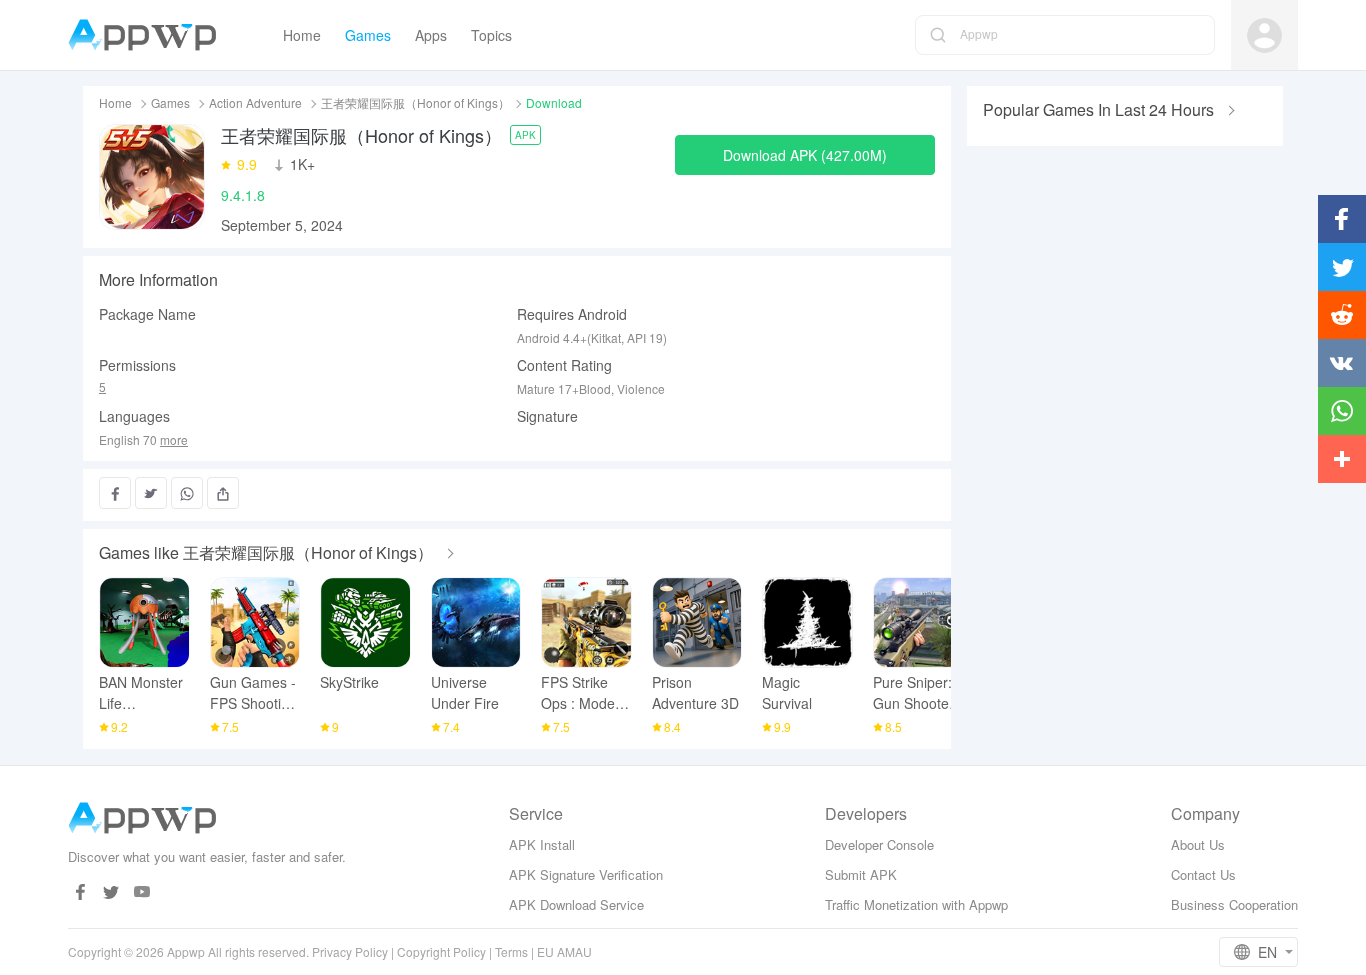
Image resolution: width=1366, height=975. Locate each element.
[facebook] (80, 892)
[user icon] (1264, 35)
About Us (1198, 844)
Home (115, 102)
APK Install (542, 844)
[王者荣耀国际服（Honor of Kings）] (152, 177)
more (174, 440)
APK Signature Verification (586, 874)
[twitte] (111, 892)
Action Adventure (255, 102)
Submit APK (861, 874)
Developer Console (879, 844)
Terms (511, 951)
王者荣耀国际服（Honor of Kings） (415, 102)
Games (170, 102)
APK (525, 135)
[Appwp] (147, 35)
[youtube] (142, 892)
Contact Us (1203, 874)
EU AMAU (564, 951)
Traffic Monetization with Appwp (916, 904)
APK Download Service (576, 904)
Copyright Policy (441, 951)
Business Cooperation (1234, 904)
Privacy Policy (350, 951)
